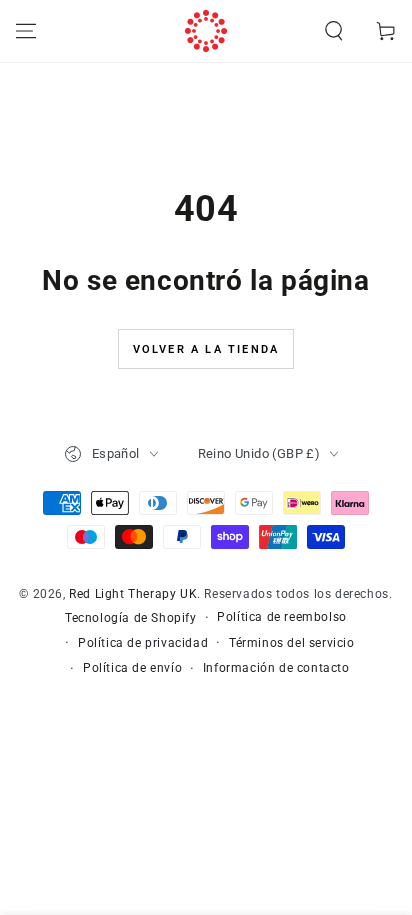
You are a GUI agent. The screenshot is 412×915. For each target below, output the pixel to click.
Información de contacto (276, 668)
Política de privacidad (143, 643)
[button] (334, 31)
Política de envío (132, 668)
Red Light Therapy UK (133, 594)
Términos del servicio (292, 643)
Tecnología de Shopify (131, 618)
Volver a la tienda (206, 349)
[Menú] (26, 31)
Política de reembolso (282, 617)
